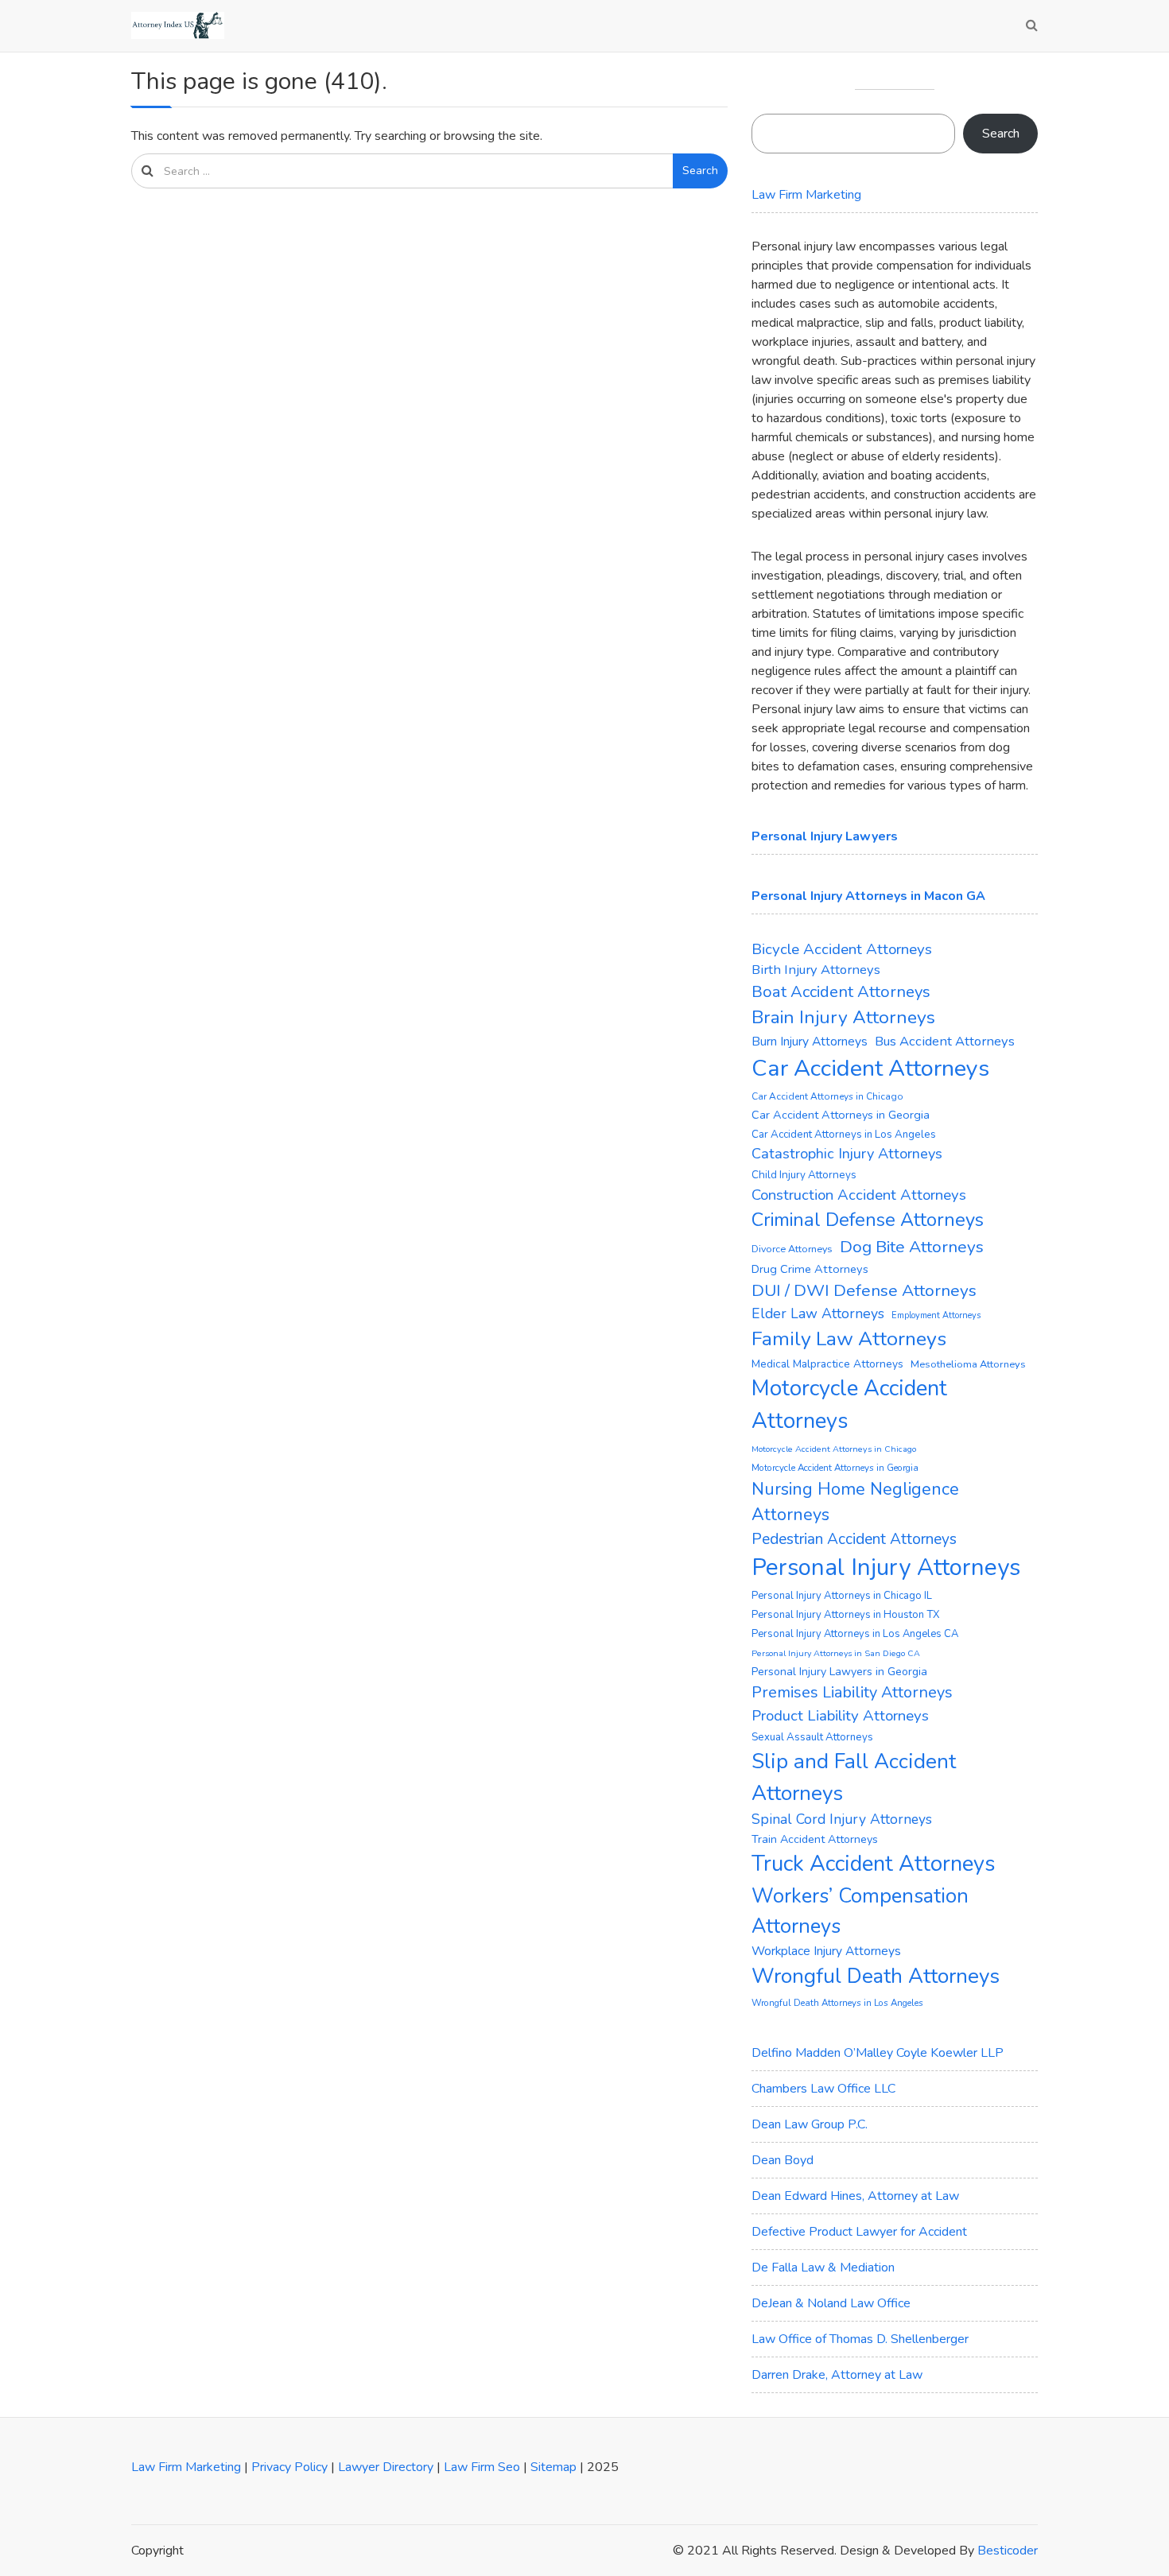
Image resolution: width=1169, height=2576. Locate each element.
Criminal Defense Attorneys (868, 1220)
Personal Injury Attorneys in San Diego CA (836, 1653)
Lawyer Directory (386, 2467)
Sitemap (553, 2467)
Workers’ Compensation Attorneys (860, 1911)
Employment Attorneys (936, 1315)
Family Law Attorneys (849, 1339)
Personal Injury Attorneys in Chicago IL (842, 1596)
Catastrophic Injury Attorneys (847, 1154)
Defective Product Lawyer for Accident (859, 2232)
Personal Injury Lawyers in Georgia (839, 1672)
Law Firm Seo (482, 2467)
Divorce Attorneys (792, 1249)
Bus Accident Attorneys (945, 1041)
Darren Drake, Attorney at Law (837, 2375)
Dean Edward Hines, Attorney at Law (855, 2196)
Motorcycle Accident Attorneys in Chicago (834, 1449)
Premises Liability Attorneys (852, 1692)
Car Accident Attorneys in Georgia (841, 1115)
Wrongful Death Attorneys (876, 1976)
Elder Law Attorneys (818, 1313)
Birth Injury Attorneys (816, 970)
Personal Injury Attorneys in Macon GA (868, 896)
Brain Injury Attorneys (843, 1017)
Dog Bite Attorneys (912, 1247)
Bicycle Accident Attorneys (842, 949)
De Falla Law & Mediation (823, 2268)
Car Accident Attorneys (870, 1068)
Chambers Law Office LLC (823, 2089)
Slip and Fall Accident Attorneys (854, 1777)
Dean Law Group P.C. (810, 2124)
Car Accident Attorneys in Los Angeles (844, 1135)
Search (700, 171)
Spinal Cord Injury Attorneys (842, 1819)
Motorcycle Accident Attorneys (849, 1405)
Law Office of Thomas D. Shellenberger (860, 2339)
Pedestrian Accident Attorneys (854, 1539)
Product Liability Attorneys (840, 1716)
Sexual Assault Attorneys (812, 1737)
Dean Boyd (783, 2160)
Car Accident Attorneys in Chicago (827, 1096)
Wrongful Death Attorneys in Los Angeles (837, 2003)
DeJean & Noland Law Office (831, 2303)
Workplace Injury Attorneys (826, 1951)
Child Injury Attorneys (804, 1175)
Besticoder (1008, 2551)
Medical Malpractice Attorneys (827, 1364)
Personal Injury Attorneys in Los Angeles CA (855, 1634)
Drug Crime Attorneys (810, 1269)
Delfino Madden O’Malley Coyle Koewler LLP (878, 2053)
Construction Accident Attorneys (859, 1195)
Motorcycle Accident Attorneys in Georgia (835, 1468)
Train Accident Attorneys (815, 1839)
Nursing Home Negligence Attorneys (855, 1502)
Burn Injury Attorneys (810, 1042)
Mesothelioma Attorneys (968, 1364)
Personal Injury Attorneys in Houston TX (846, 1615)
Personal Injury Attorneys (886, 1567)
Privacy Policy (289, 2467)
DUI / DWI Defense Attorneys (864, 1290)
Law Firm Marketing (806, 195)
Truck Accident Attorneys (874, 1864)
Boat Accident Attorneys (841, 992)
